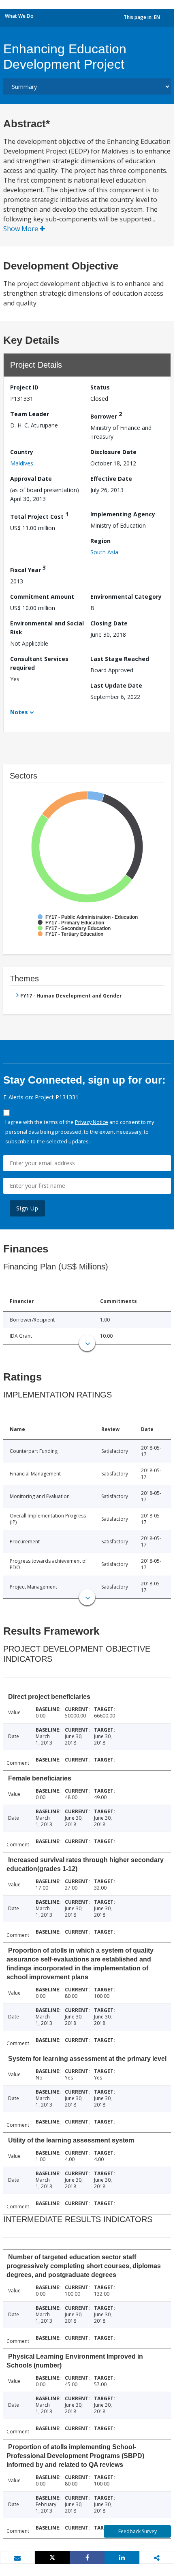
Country (22, 452)
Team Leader (30, 414)
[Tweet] (52, 2557)
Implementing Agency (123, 514)
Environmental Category (126, 597)
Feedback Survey (138, 2531)
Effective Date (111, 479)
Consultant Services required (39, 663)
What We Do (19, 16)
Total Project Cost (39, 515)
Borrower (106, 415)
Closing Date (109, 623)
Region (100, 541)
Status (100, 387)
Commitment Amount (42, 597)
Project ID (24, 387)
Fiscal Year (28, 569)
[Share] (87, 2557)
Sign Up (27, 1208)
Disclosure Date (113, 452)
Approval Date (31, 479)
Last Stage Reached (120, 659)
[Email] (17, 2558)
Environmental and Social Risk (47, 628)
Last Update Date (116, 685)
